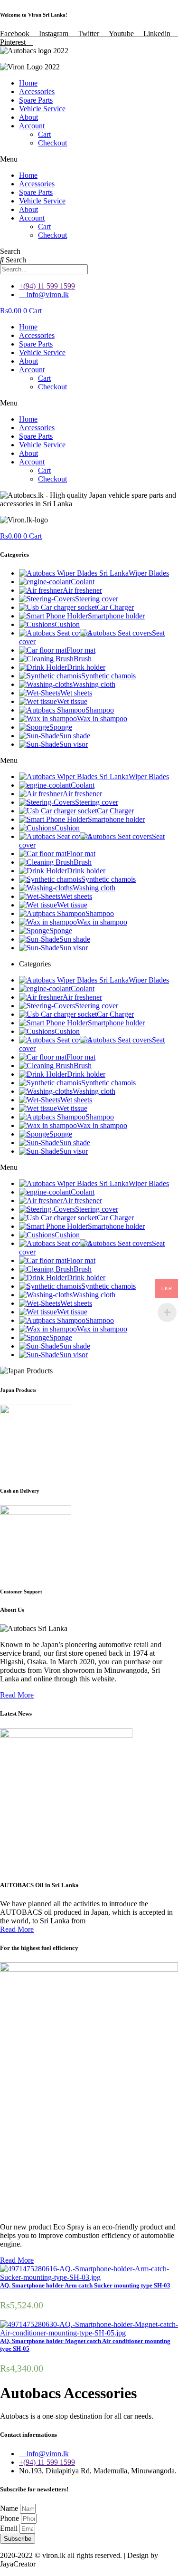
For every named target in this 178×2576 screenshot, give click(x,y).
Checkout (52, 143)
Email (10, 2528)
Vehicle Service (42, 109)
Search (10, 251)
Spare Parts (36, 100)
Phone (10, 2518)
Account (32, 126)
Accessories (37, 92)
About (28, 117)
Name (10, 2508)
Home (28, 83)
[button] (89, 159)
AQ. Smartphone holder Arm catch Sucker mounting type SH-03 (85, 2285)
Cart (44, 134)
